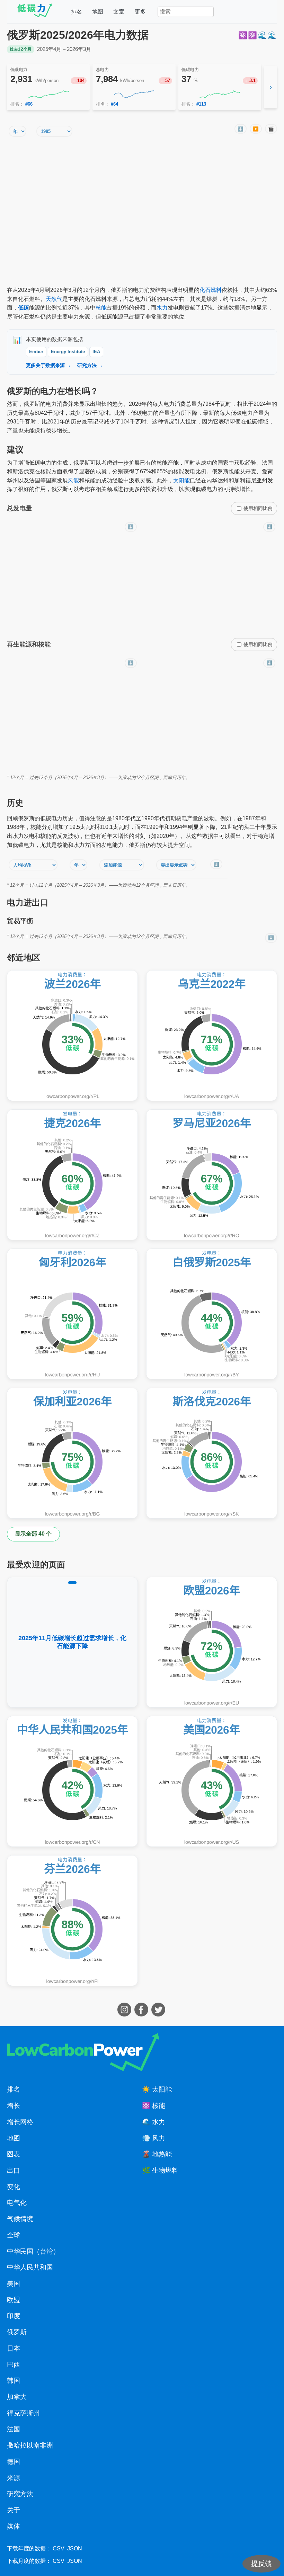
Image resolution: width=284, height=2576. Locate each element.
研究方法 (20, 2494)
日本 (14, 2348)
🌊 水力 (154, 2122)
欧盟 (14, 2300)
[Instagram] (125, 2015)
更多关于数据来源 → (48, 365)
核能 (101, 308)
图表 (14, 2154)
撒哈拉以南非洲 (30, 2445)
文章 (119, 12)
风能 (73, 480)
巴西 (14, 2365)
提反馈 (261, 2564)
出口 (14, 2170)
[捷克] (72, 1175)
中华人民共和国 (30, 2267)
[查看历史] (48, 94)
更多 (140, 12)
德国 (14, 2462)
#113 (201, 104)
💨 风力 (154, 2138)
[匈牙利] (72, 1314)
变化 (14, 2187)
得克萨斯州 (23, 2413)
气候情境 (20, 2219)
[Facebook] (142, 2015)
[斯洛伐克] (212, 1453)
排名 (77, 12)
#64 (114, 104)
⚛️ (243, 35)
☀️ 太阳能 (157, 2089)
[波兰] (72, 1036)
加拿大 (17, 2397)
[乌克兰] (212, 1036)
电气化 (17, 2203)
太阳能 (181, 480)
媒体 (14, 2526)
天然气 (54, 299)
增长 (14, 2106)
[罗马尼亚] (212, 1175)
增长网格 (20, 2122)
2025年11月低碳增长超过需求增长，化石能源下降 (72, 1642)
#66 (29, 104)
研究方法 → (90, 365)
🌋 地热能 (157, 2154)
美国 (14, 2284)
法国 (14, 2429)
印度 (14, 2316)
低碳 (24, 308)
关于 (14, 2510)
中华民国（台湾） (33, 2251)
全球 (14, 2235)
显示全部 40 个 (33, 1534)
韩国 (14, 2381)
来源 (14, 2478)
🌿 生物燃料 (160, 2170)
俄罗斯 (17, 2332)
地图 (98, 12)
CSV (59, 2548)
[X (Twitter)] (159, 2015)
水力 (162, 308)
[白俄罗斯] (212, 1314)
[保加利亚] (72, 1453)
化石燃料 (211, 290)
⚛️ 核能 (154, 2106)
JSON (75, 2548)
